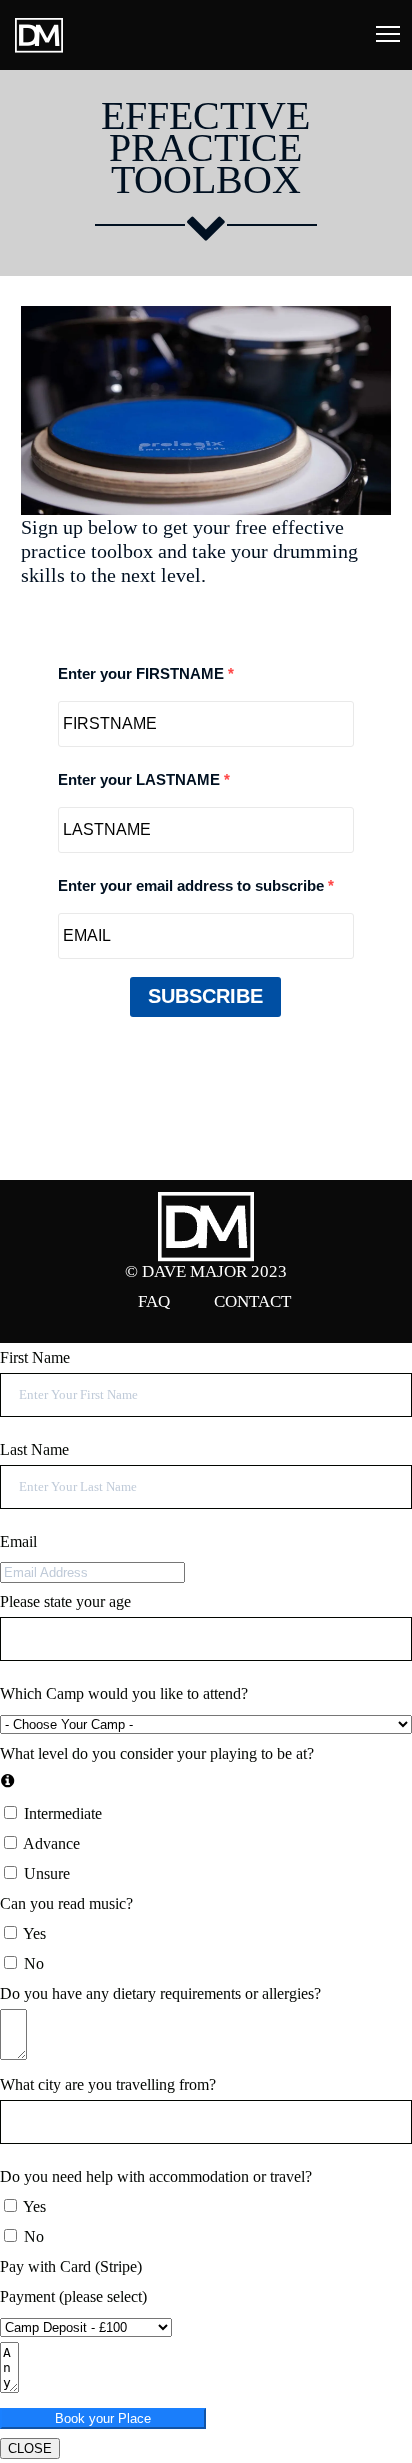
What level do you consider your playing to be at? (157, 1753)
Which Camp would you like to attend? (124, 1693)
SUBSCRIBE (205, 996)
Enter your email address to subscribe (193, 885)
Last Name (34, 1449)
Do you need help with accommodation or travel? (156, 2176)
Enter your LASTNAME (141, 779)
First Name (35, 1357)
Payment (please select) (73, 2296)
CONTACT (252, 1301)
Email (18, 1541)
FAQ (154, 1301)
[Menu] (379, 35)
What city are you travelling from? (108, 2084)
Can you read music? (66, 1903)
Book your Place (103, 2418)
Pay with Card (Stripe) (71, 2266)
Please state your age (65, 1601)
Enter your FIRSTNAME (143, 673)
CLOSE (30, 2448)
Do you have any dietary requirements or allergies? (160, 1993)
